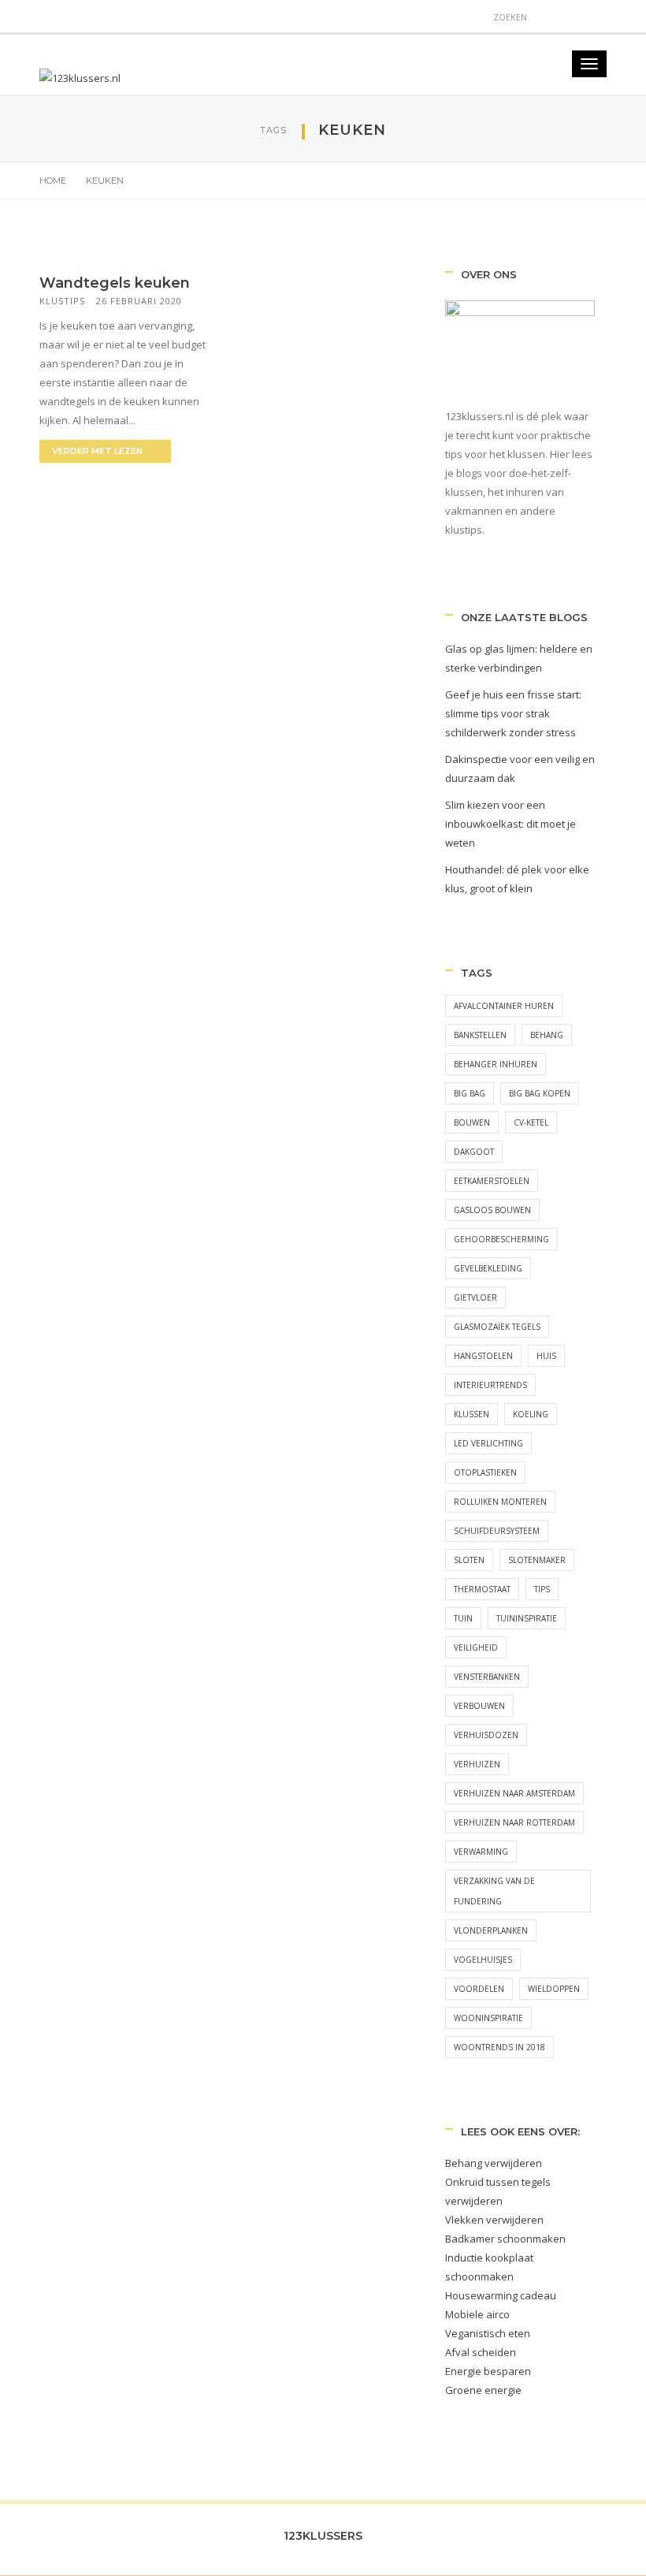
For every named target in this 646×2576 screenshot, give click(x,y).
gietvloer (475, 1297)
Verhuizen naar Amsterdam (514, 1793)
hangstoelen (483, 1356)
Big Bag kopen (540, 1093)
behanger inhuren (496, 1064)
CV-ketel (531, 1122)
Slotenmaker (537, 1560)
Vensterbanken (487, 1677)
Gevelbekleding (488, 1268)
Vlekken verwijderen (494, 2220)
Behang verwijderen (494, 2163)
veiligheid (476, 1647)
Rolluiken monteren (500, 1502)
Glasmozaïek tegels (497, 1327)
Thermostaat (482, 1589)
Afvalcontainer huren (504, 1006)
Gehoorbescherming (501, 1239)
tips (542, 1589)
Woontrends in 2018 (499, 2047)
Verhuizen (477, 1764)
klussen (472, 1414)
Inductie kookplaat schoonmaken (489, 2267)
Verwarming (481, 1852)
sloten (469, 1560)
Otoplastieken (485, 1472)
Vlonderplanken (491, 1930)
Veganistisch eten (488, 2333)
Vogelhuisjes (483, 1960)
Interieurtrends (490, 1385)
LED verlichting (488, 1443)
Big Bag (470, 1093)
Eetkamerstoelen (492, 1181)
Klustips (62, 301)
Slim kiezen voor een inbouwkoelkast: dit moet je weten (510, 824)
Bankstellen (480, 1035)
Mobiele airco (477, 2314)
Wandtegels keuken (115, 283)
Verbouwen (479, 1706)
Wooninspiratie (488, 2018)
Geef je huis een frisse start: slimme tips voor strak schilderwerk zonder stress (513, 713)
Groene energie (483, 2390)
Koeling (531, 1414)
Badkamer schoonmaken (505, 2239)
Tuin (463, 1618)
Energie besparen (488, 2371)
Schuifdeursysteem (497, 1531)
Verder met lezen (98, 451)
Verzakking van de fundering (494, 1891)
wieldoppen (554, 1989)
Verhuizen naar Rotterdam (514, 1822)
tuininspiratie (527, 1618)
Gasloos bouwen (492, 1210)
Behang (547, 1035)
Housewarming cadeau (501, 2295)
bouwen (472, 1122)
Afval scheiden (481, 2352)
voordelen (479, 1989)
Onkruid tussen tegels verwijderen (498, 2191)
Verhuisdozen (486, 1735)
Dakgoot (474, 1152)
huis (546, 1356)
